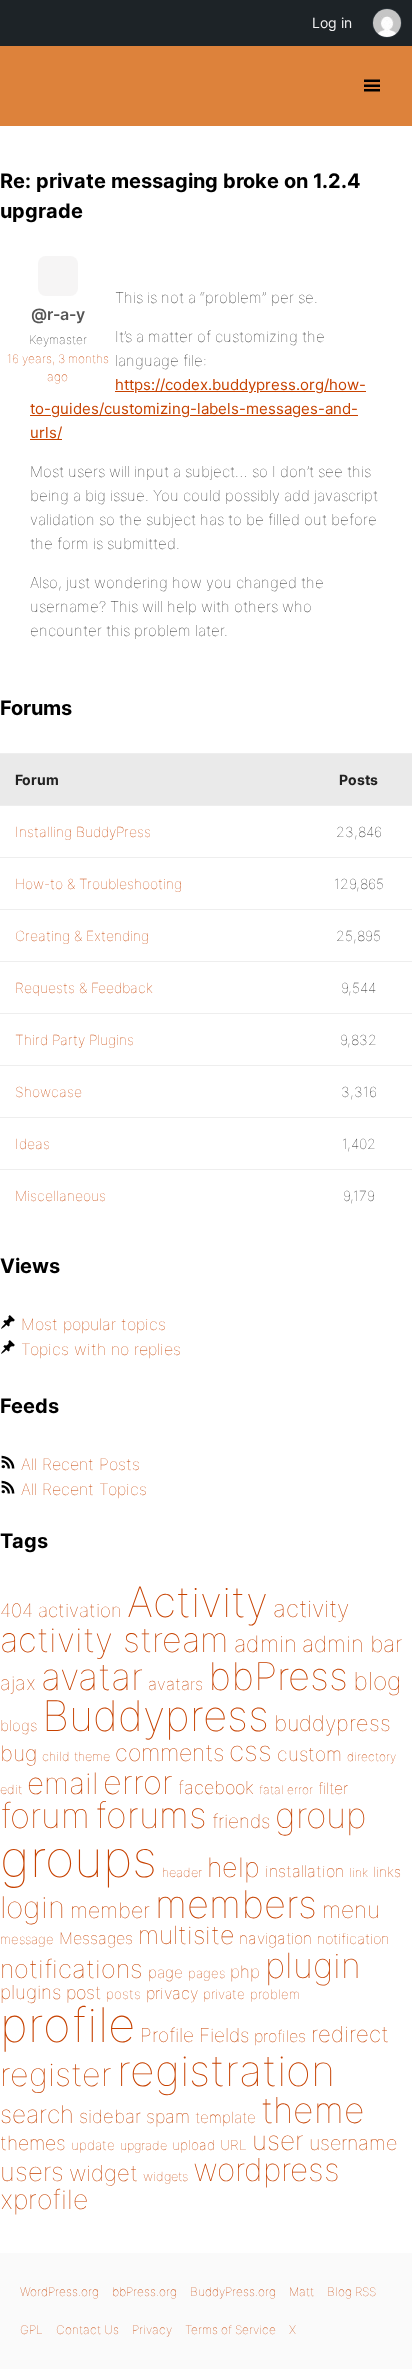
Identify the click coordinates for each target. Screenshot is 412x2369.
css (250, 1751)
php (245, 1971)
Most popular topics (93, 1324)
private (224, 1994)
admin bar (352, 1643)
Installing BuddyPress (83, 831)
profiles (280, 2036)
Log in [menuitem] (332, 22)
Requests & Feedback (84, 987)
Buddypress (155, 1715)
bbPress (278, 1676)
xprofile (44, 2199)
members (236, 1904)
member (110, 1910)
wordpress (266, 2169)
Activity (197, 1601)
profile (67, 2025)
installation (304, 1871)
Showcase (48, 1091)
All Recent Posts (80, 1464)
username (353, 2143)
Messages (96, 1938)
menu (351, 1910)
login (32, 1907)
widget (103, 2173)
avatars (175, 1684)
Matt (301, 2291)
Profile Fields (194, 2035)
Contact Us (87, 2329)
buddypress (332, 1723)
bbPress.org (144, 2291)
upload (193, 2145)
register (56, 2074)
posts (123, 1994)
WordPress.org (59, 2291)
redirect (350, 2034)
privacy (172, 1993)
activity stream (114, 1639)
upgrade (143, 2145)
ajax (18, 1683)
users (32, 2171)
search (37, 2114)
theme (313, 2110)
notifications (71, 1968)
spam (168, 2116)
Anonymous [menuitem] (386, 23)
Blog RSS (351, 2291)
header (182, 1872)
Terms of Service (230, 2329)
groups (78, 1858)
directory (371, 1756)
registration (226, 2070)
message (27, 1939)
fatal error (286, 1789)
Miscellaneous (60, 1195)
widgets (165, 2176)
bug (18, 1753)
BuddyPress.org (32, 86)
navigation (275, 1938)
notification (353, 1939)
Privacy (152, 2329)
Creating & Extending (82, 935)
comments (169, 1752)
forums (151, 1815)
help (233, 1867)
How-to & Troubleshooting (98, 883)
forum (45, 1815)
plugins (30, 1992)
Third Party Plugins (74, 1039)
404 (16, 1610)
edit (11, 1789)
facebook (216, 1787)
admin (265, 1644)
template (225, 2117)
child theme (76, 1756)
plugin (313, 1965)
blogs (18, 1725)
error (138, 1782)
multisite (186, 1935)
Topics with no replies (101, 1349)
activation (80, 1610)
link (358, 1872)
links (387, 1871)
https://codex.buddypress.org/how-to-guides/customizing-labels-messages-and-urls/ (198, 408)
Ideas (32, 1143)
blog (377, 1681)
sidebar (110, 2116)
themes (33, 2143)
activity (311, 1608)
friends (241, 1821)
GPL (31, 2329)
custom (309, 1754)
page (165, 1972)
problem (275, 1994)
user (278, 2140)
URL (233, 2145)
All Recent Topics (84, 1489)
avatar (92, 1676)
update (93, 2145)
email (62, 1783)
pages (206, 1973)
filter (333, 1788)
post (83, 1992)
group (320, 1815)
